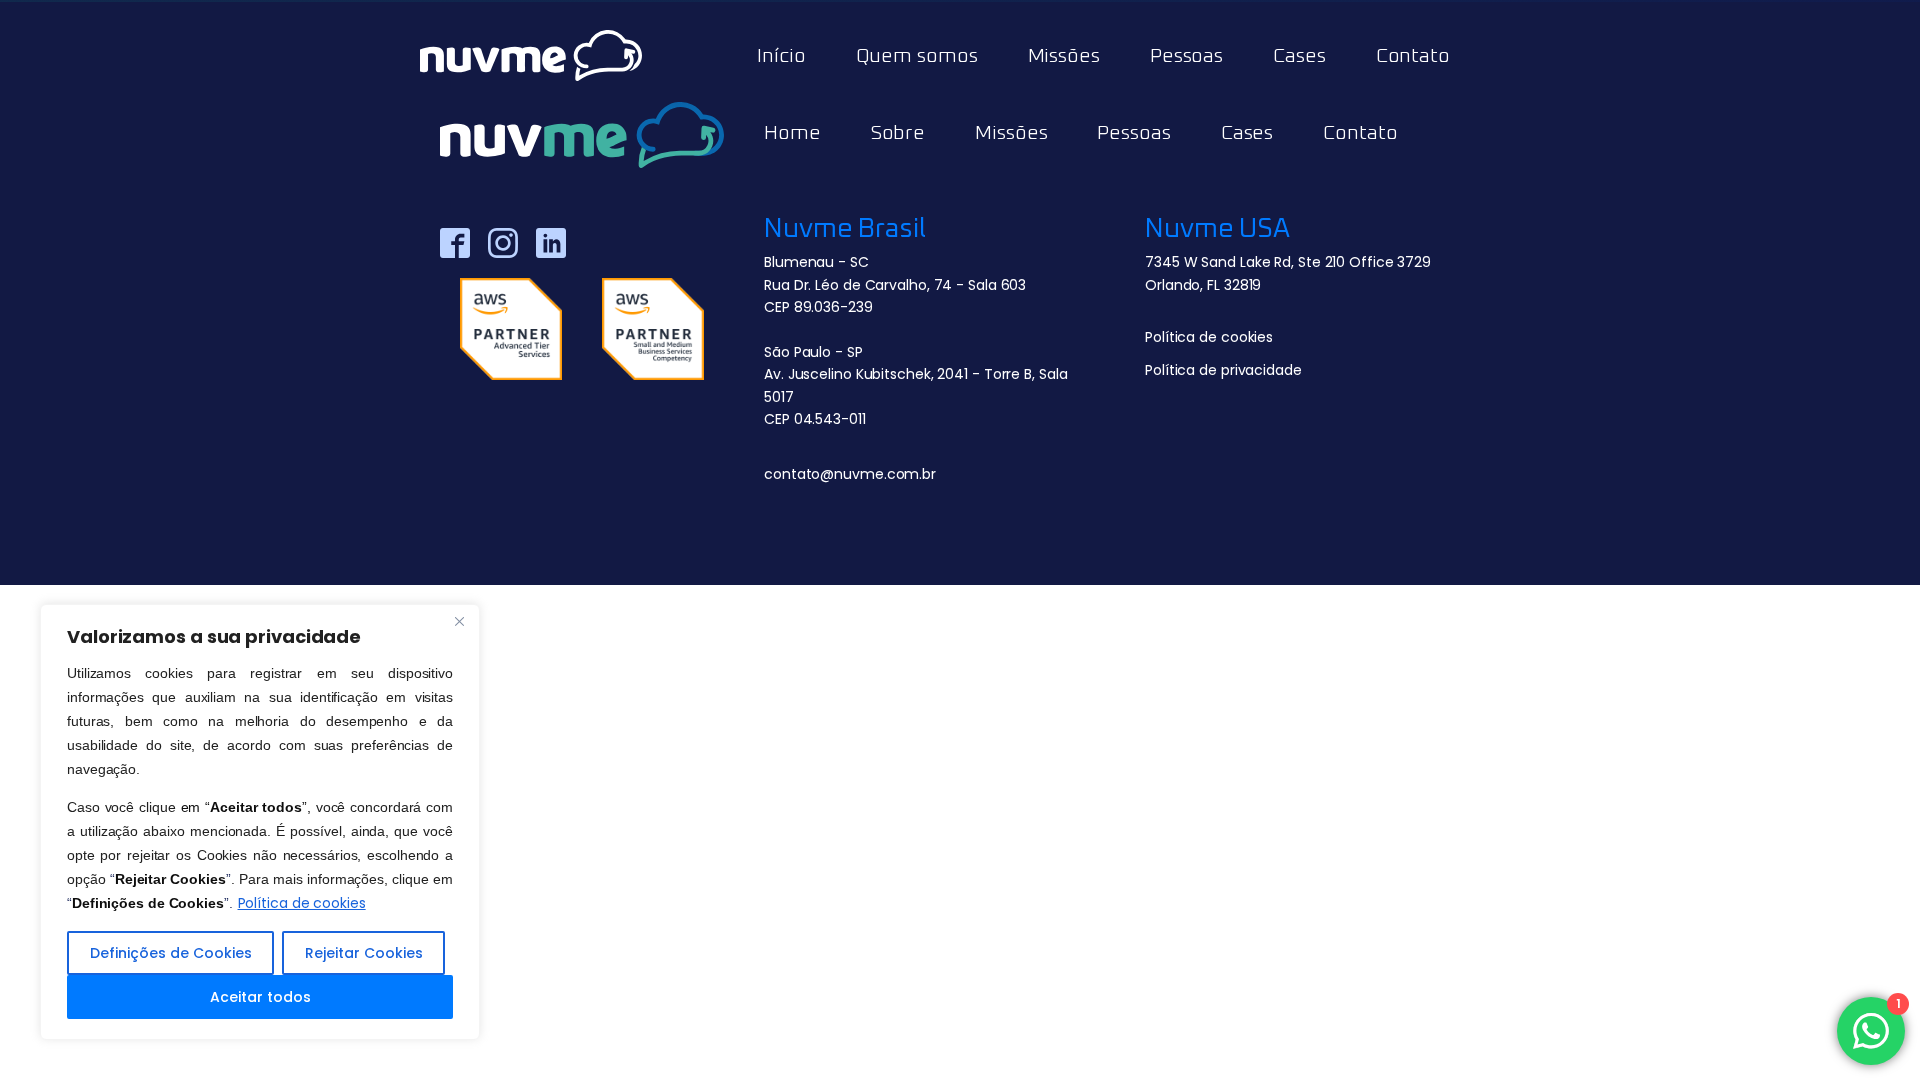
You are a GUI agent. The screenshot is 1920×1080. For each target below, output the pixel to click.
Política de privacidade (1223, 370)
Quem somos (917, 56)
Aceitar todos (260, 997)
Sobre (898, 133)
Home (792, 133)
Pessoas (1186, 56)
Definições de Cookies (171, 953)
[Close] (459, 621)
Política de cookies (302, 903)
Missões (1011, 133)
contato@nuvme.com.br (850, 474)
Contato (1413, 56)
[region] (260, 822)
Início (781, 56)
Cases (1299, 56)
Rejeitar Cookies (364, 953)
